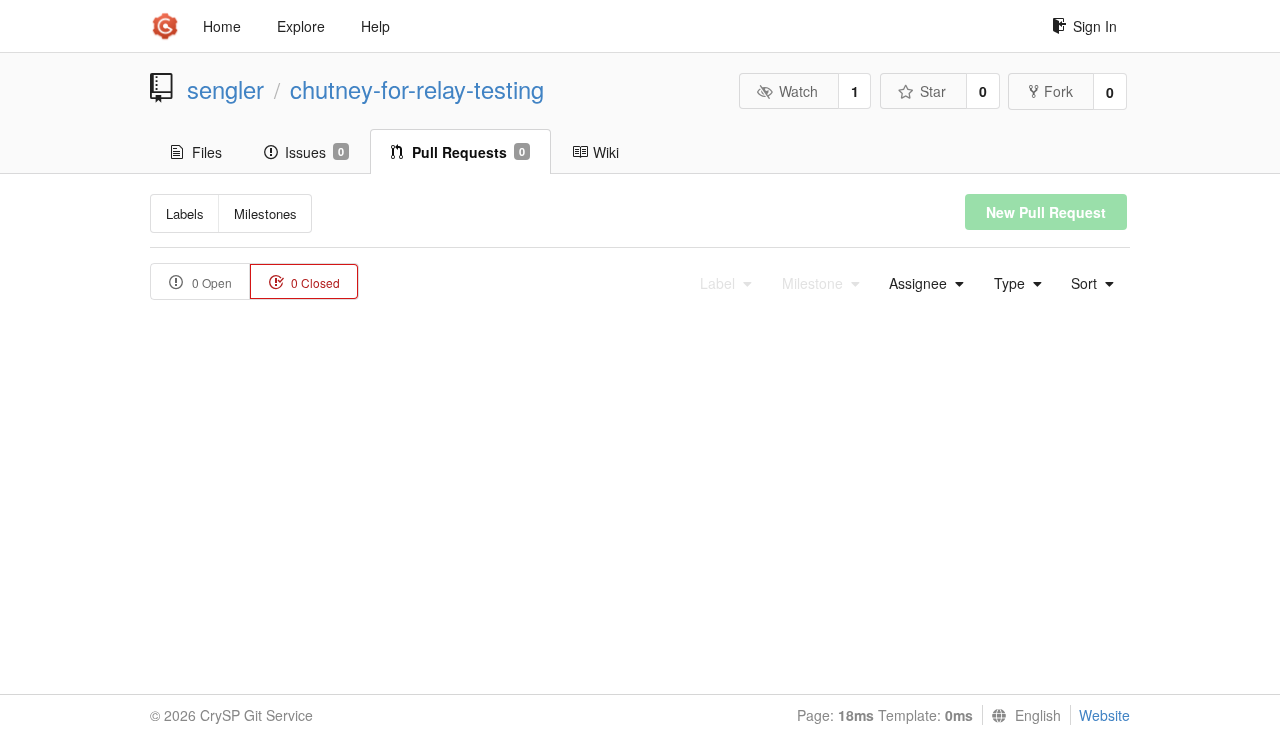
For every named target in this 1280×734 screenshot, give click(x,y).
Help (375, 26)
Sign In (1095, 26)
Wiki (606, 152)
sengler (225, 89)
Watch (798, 91)
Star (933, 91)
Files (207, 152)
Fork (1058, 91)
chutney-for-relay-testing (417, 89)
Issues (314, 152)
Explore (301, 26)
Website (1104, 715)
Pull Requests (468, 152)
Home (222, 26)
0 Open (210, 282)
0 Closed (314, 282)
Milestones (265, 213)
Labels (185, 213)
